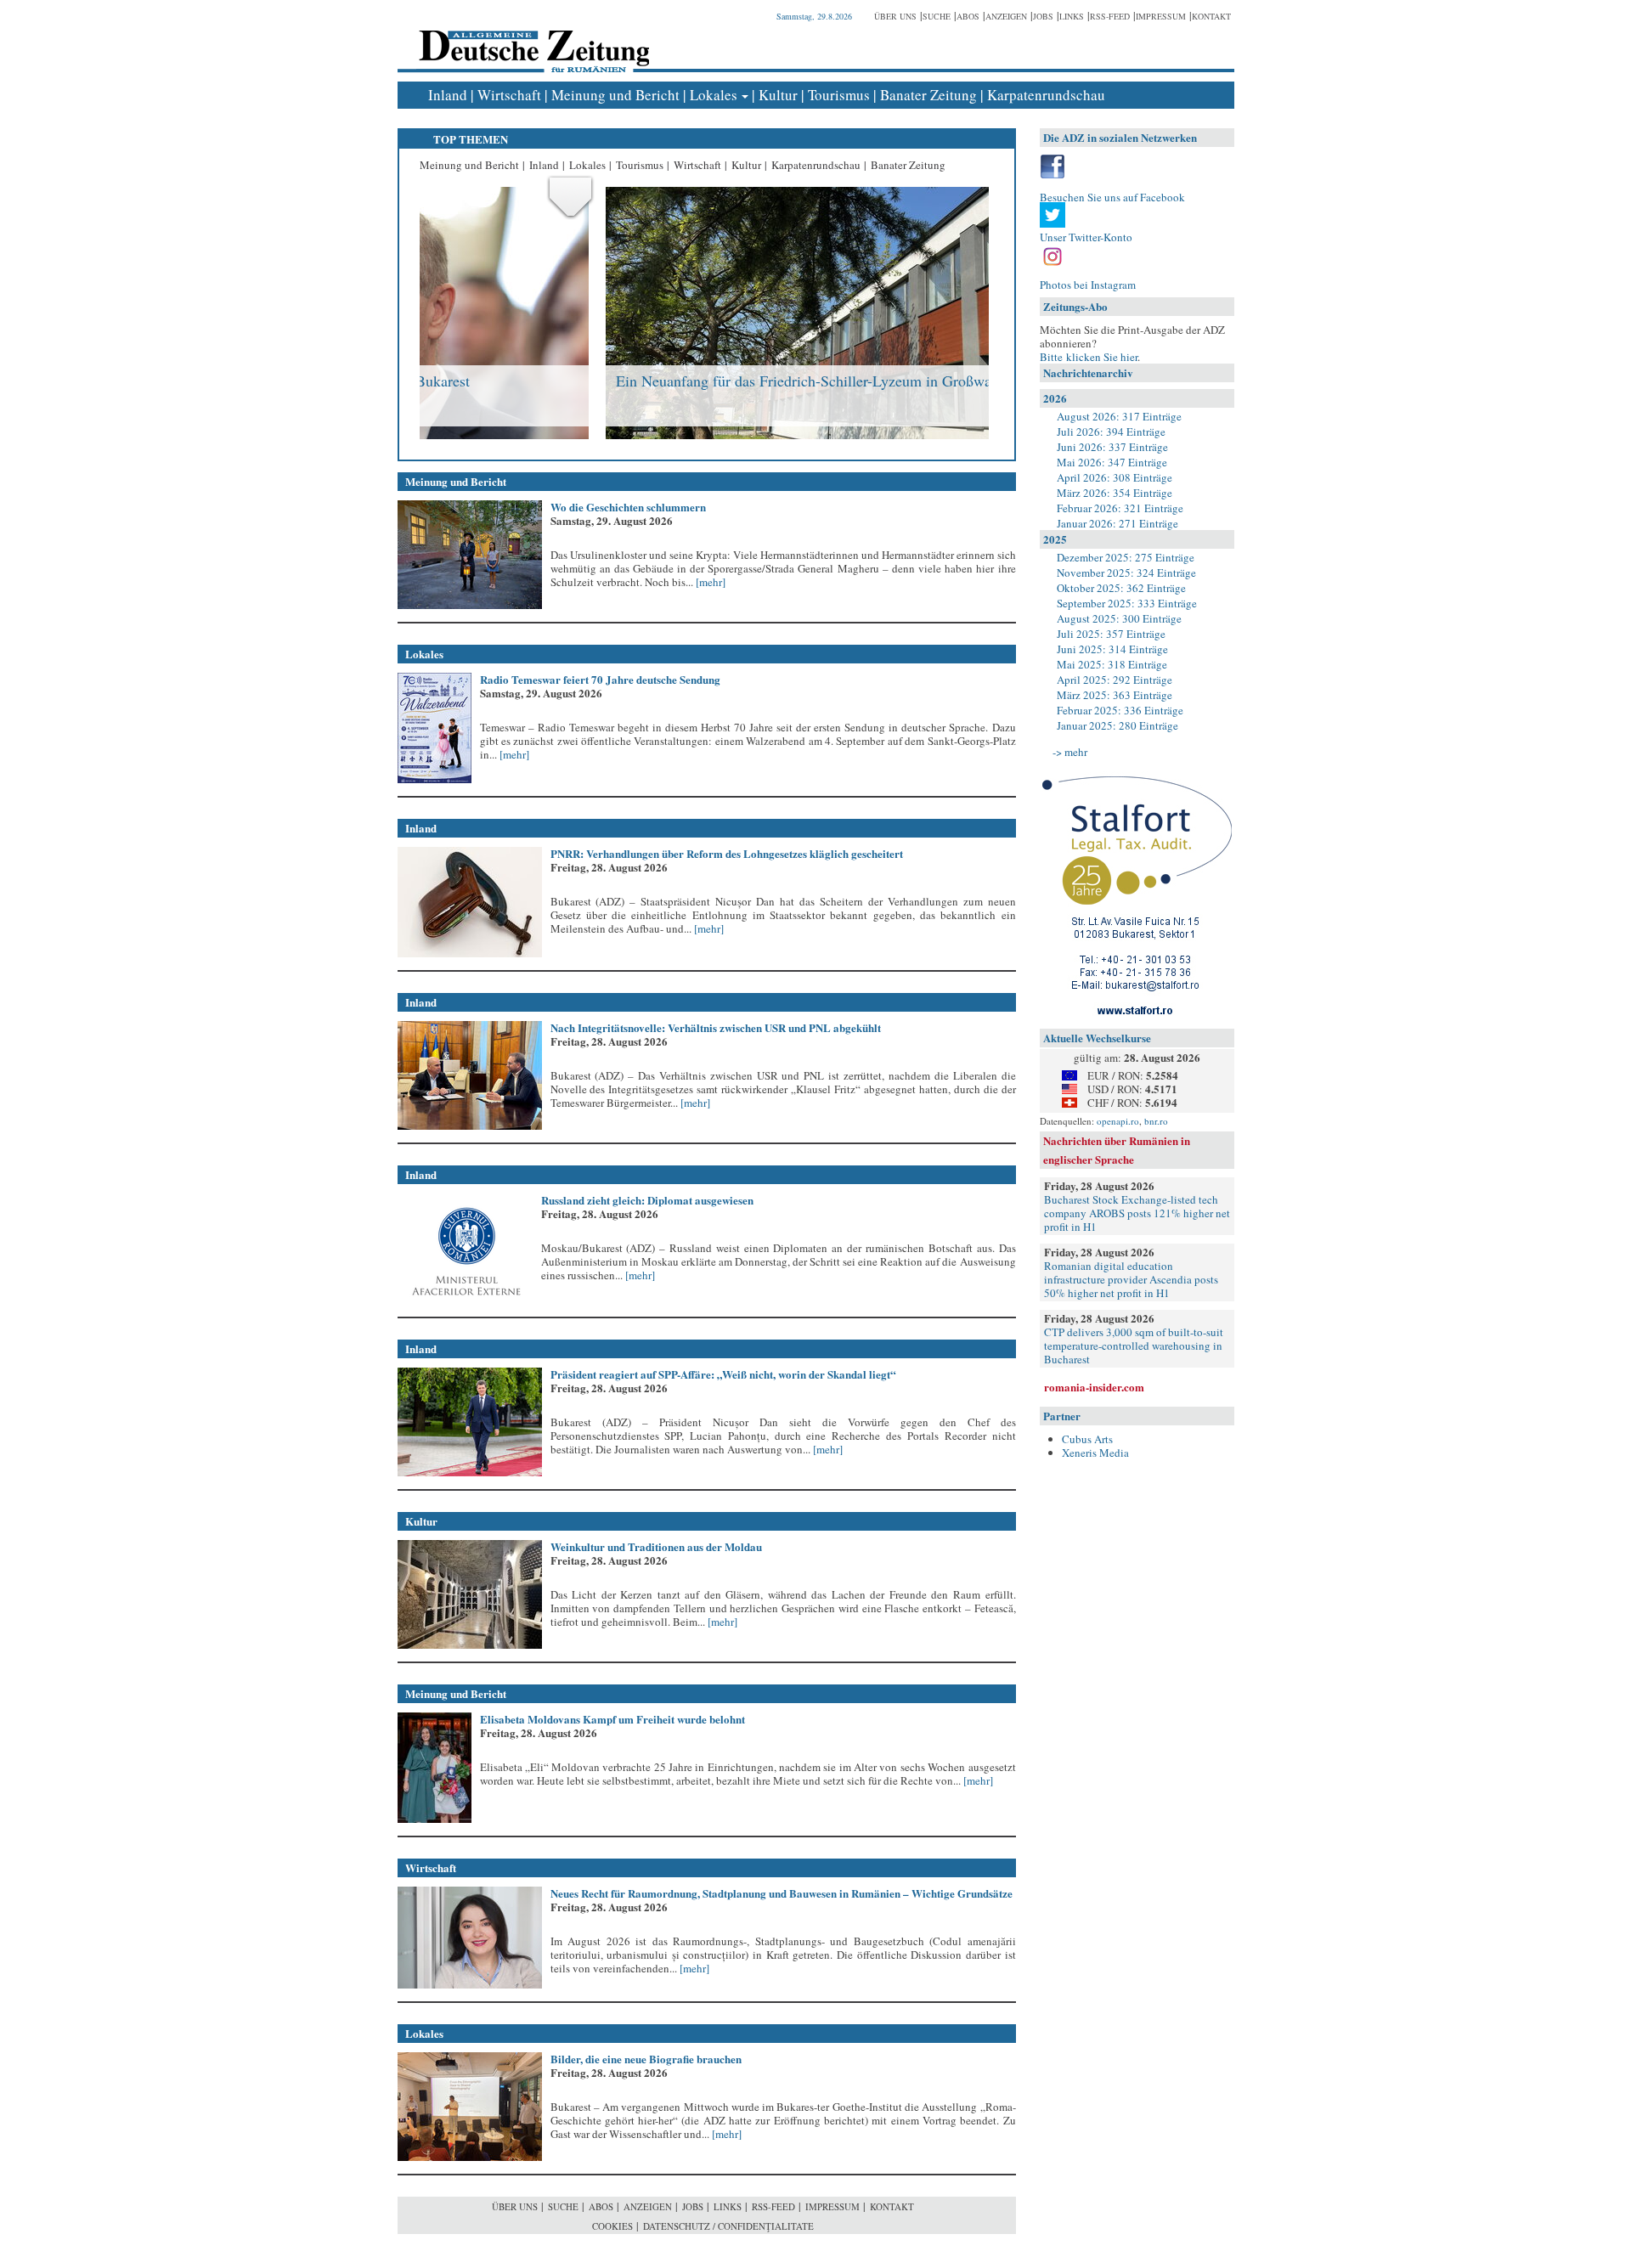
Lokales (714, 95)
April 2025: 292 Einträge (1115, 680)
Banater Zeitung (928, 95)
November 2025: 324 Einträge (1126, 573)
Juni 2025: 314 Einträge (1112, 649)
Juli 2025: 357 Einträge (1111, 634)
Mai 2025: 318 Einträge (1112, 664)
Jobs (1043, 16)
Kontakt (1211, 16)
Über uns (895, 16)
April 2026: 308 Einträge (1115, 477)
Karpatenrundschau (1046, 95)
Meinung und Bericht (615, 95)
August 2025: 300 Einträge (1119, 618)
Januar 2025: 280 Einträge (1117, 725)
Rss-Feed (1110, 16)
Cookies (612, 2226)
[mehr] (709, 582)
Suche (937, 16)
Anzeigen (1006, 16)
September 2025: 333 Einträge (1127, 603)
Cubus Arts (1087, 1439)
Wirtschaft (509, 95)
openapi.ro (1118, 1121)
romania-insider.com (1094, 1387)
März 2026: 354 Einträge (1115, 493)
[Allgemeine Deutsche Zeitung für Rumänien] (531, 39)
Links (1072, 16)
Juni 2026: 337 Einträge (1112, 447)
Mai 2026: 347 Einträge (1112, 462)
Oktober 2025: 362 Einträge (1121, 588)
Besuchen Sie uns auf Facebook (1112, 197)
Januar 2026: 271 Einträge (1117, 523)
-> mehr (1070, 752)
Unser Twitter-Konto (1086, 237)
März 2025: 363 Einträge (1115, 695)
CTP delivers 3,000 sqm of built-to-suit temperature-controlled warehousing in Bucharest (1134, 1346)
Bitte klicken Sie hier (1089, 357)
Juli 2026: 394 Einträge (1111, 432)
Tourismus (839, 95)
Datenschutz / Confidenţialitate (728, 2226)
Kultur (778, 95)
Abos (968, 16)
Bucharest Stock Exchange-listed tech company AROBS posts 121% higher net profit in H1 (1137, 1213)
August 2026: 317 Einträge (1119, 416)
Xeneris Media (1095, 1453)
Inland (448, 95)
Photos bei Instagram (1088, 285)
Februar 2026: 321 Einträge (1120, 508)
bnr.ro (1156, 1121)
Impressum (1161, 16)
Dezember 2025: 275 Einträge (1126, 557)
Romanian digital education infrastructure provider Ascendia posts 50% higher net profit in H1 (1131, 1279)
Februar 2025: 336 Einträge (1120, 710)
